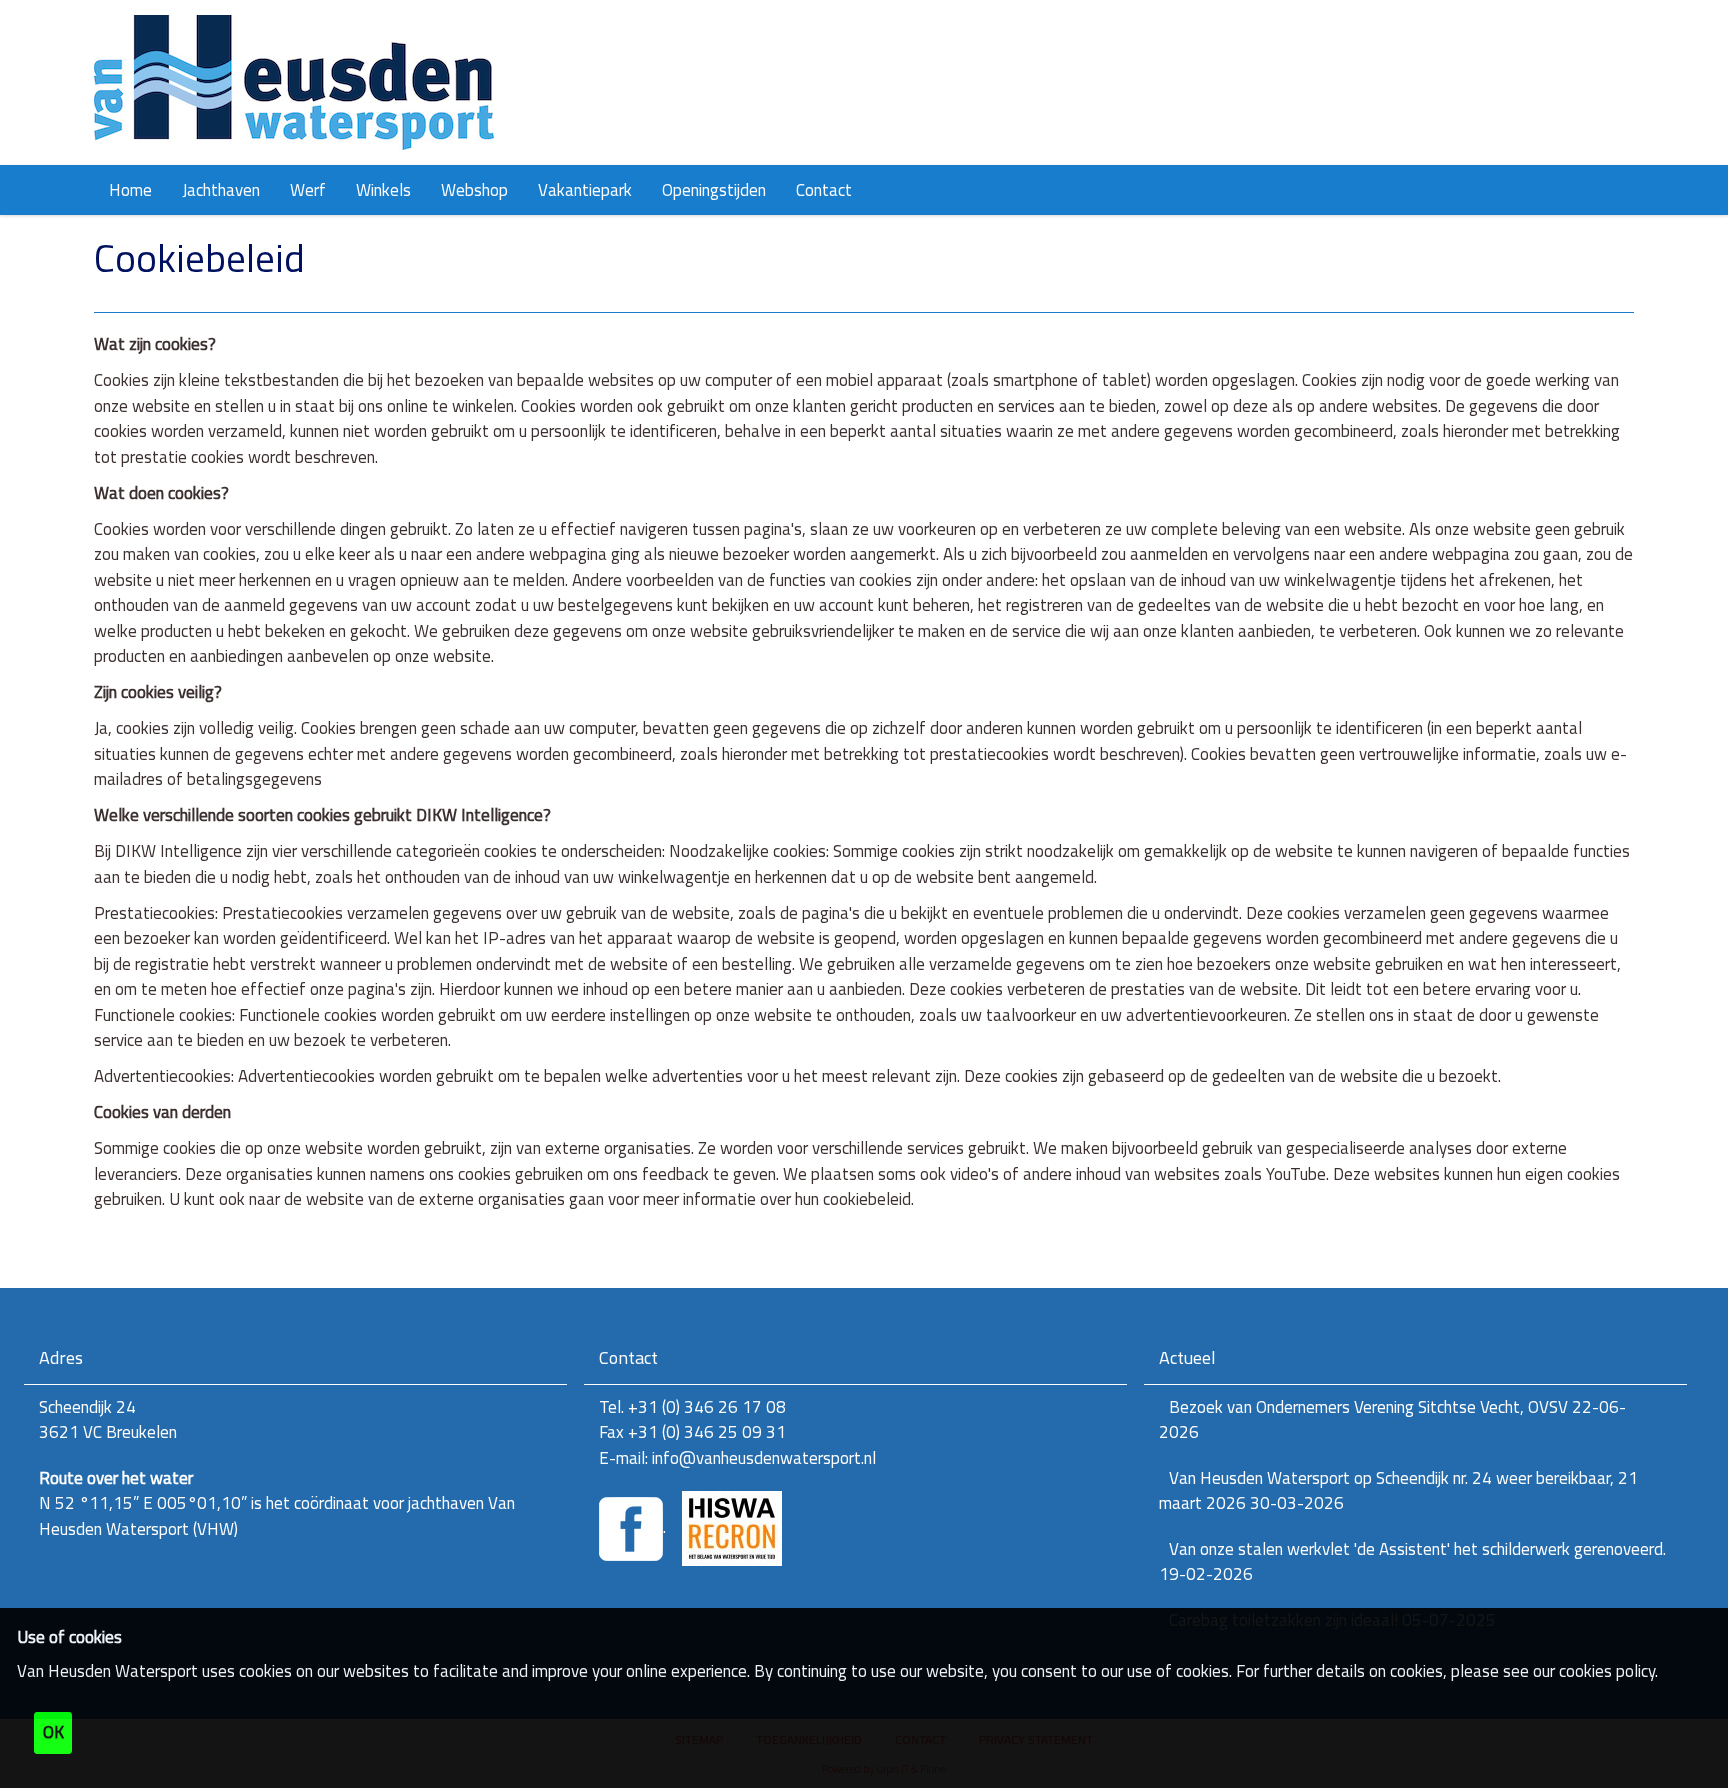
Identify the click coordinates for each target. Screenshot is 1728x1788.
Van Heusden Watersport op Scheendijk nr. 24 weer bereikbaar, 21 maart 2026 (1398, 1491)
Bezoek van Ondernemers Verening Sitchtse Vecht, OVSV (1392, 1420)
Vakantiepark (585, 190)
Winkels (383, 190)
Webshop (474, 190)
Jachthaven (221, 190)
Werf (308, 190)
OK (53, 1732)
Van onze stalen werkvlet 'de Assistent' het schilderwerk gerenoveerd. (1412, 1562)
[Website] (294, 82)
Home (130, 190)
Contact (824, 190)
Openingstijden (714, 190)
